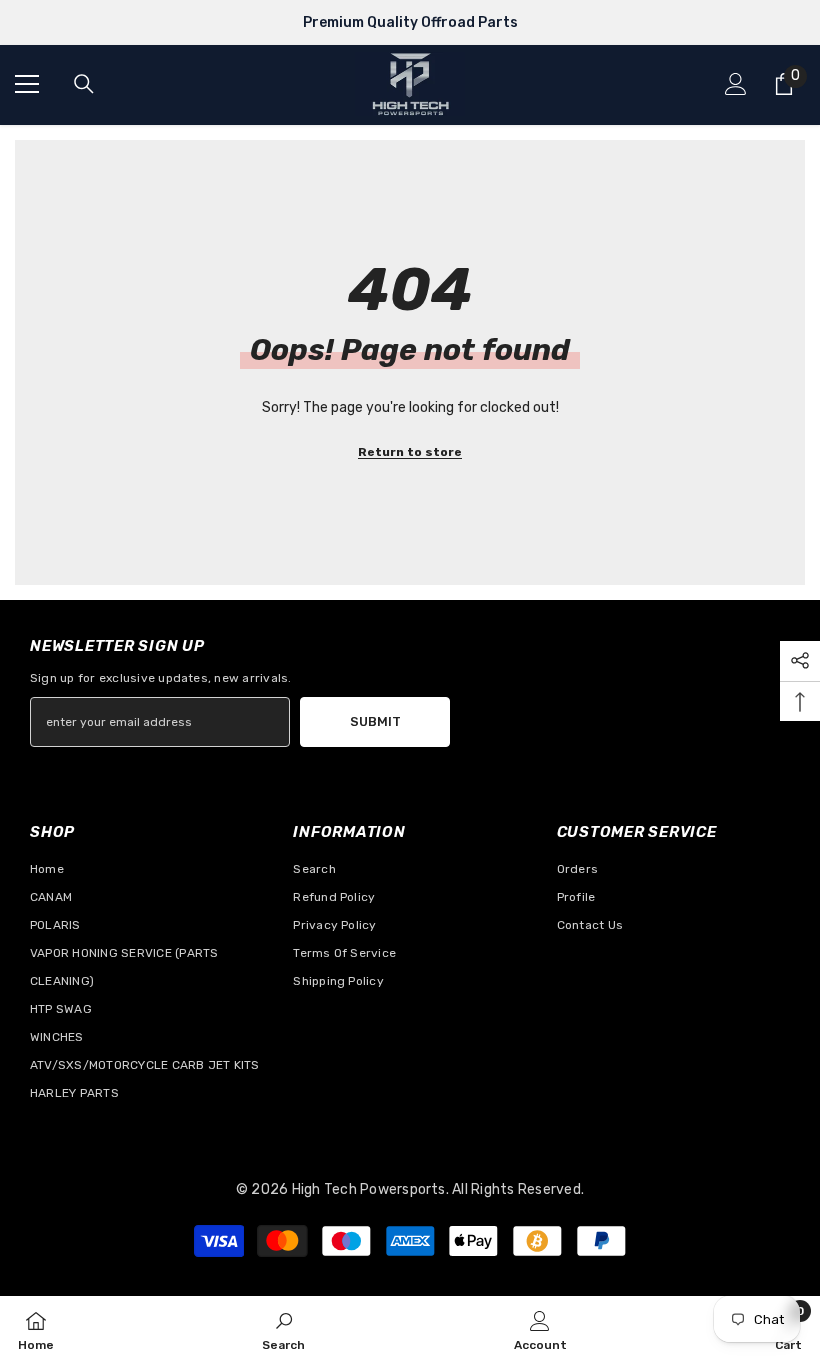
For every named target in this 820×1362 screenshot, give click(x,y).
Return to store (410, 452)
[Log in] (736, 84)
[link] (283, 1329)
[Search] (84, 84)
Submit (375, 721)
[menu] (27, 84)
